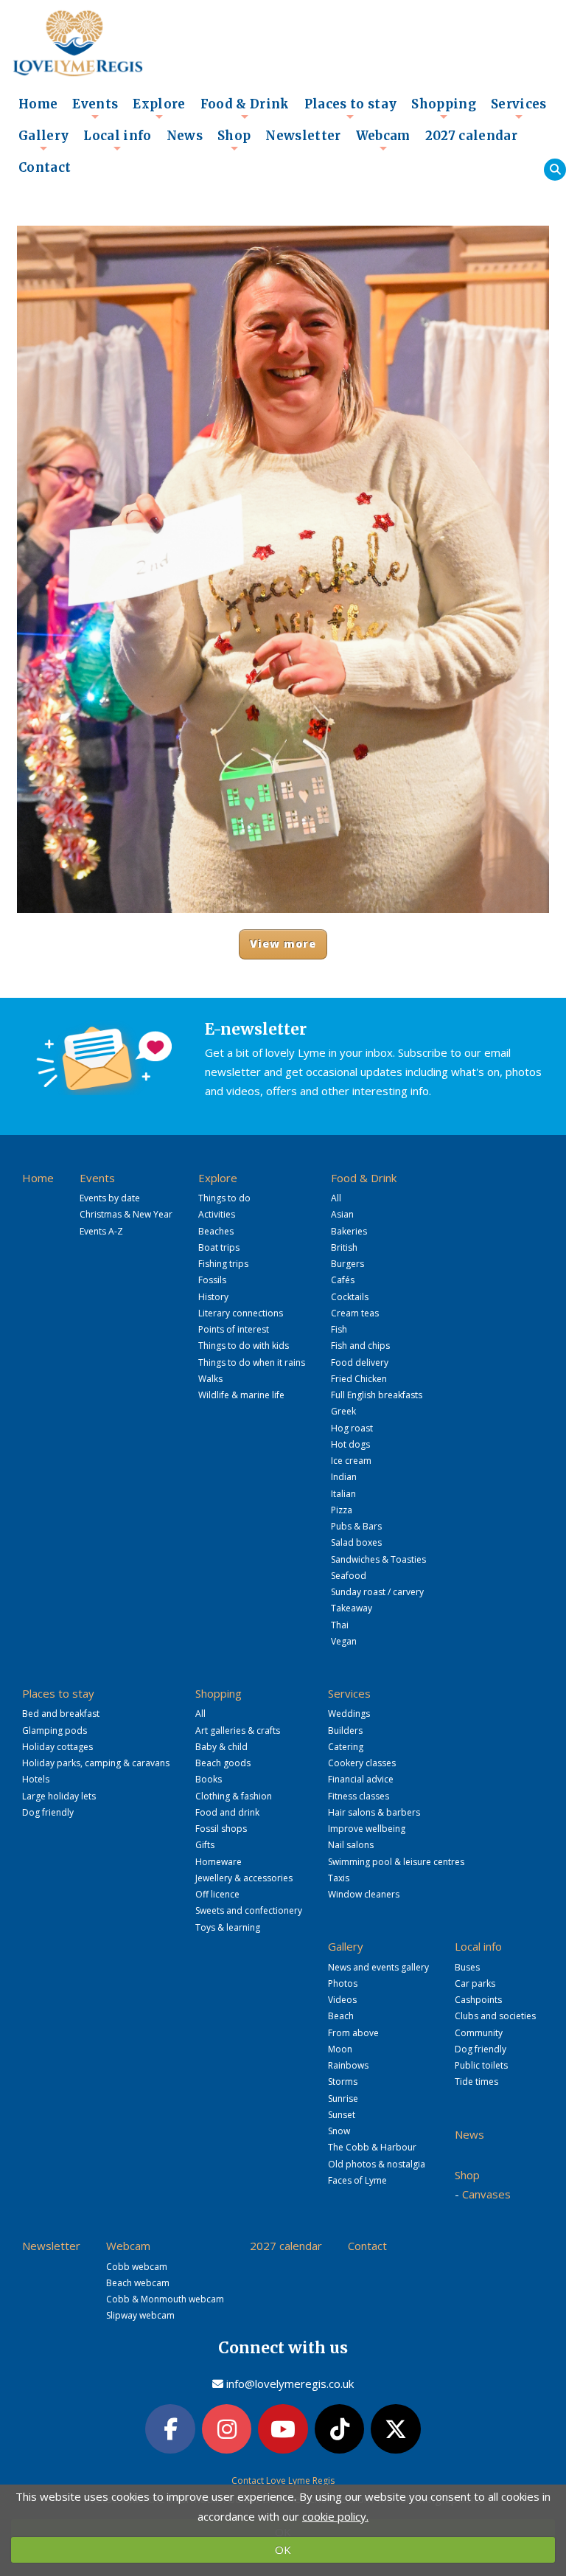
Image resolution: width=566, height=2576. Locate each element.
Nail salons (351, 1845)
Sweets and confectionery (249, 1910)
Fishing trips (223, 1264)
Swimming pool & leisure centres (396, 1862)
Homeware (219, 1862)
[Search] (555, 170)
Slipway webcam (140, 2315)
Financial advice (361, 1779)
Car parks (475, 1983)
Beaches (216, 1231)
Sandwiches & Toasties (378, 1559)
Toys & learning (228, 1927)
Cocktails (350, 1297)
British (344, 1247)
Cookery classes (362, 1763)
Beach (341, 2016)
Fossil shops (221, 1829)
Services (519, 108)
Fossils (212, 1280)
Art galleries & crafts (238, 1730)
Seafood (349, 1576)
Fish (339, 1329)
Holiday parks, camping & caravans (96, 1763)
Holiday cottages (57, 1747)
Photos (343, 1983)
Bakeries (349, 1231)
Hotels (36, 1779)
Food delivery (360, 1362)
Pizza (342, 1510)
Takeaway (352, 1608)
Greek (343, 1411)
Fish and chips (360, 1346)
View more (283, 944)
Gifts (205, 1845)
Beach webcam (138, 2283)
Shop (234, 140)
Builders (345, 1730)
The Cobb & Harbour (372, 2147)
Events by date (110, 1198)
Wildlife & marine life (241, 1395)
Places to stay (351, 108)
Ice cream (351, 1461)
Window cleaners (364, 1894)
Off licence (217, 1894)
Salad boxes (356, 1542)
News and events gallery (378, 1967)
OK (283, 2549)
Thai (340, 1625)
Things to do (224, 1198)
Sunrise (343, 2098)
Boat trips (219, 1247)
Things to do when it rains (252, 1362)
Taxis (339, 1878)
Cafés (343, 1280)
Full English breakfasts (377, 1395)
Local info (117, 140)
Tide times (476, 2082)
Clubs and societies (495, 2016)
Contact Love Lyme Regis (283, 2480)
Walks (210, 1379)
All (336, 1198)
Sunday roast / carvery (377, 1592)
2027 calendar (471, 136)
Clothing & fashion (234, 1796)
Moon (340, 2049)
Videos (342, 2000)
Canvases (486, 2194)
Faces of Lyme (357, 2180)
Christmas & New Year (126, 1214)
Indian (344, 1477)
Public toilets (481, 2065)
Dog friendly (48, 1812)
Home (38, 104)
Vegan (344, 1641)
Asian (342, 1214)
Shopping (444, 108)
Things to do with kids (244, 1346)
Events (95, 108)
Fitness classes (359, 1796)
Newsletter (303, 136)
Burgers (347, 1264)
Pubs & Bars (356, 1526)
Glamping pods (55, 1730)
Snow (339, 2131)
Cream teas (355, 1313)
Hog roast (352, 1428)
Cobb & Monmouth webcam (165, 2299)
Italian (343, 1494)
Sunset (342, 2115)
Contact (45, 168)
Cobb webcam (137, 2267)
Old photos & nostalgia (377, 2164)
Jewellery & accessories (244, 1878)
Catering (346, 1747)
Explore (159, 108)
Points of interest (234, 1329)
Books (209, 1779)
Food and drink (227, 1812)
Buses (467, 1967)
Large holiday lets (59, 1796)
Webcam (383, 140)
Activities (217, 1214)
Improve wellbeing (367, 1829)
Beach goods (223, 1763)
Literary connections (241, 1313)
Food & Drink (245, 108)
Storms (343, 2082)
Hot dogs (350, 1444)
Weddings (349, 1714)
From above (353, 2033)
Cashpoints (478, 2000)
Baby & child (221, 1747)
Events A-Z (101, 1231)
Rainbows (348, 2065)
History (213, 1297)
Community (479, 2033)
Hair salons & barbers (374, 1812)
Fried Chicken (359, 1379)
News (185, 136)
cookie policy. (335, 2516)
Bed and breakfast (61, 1714)
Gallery (43, 140)
